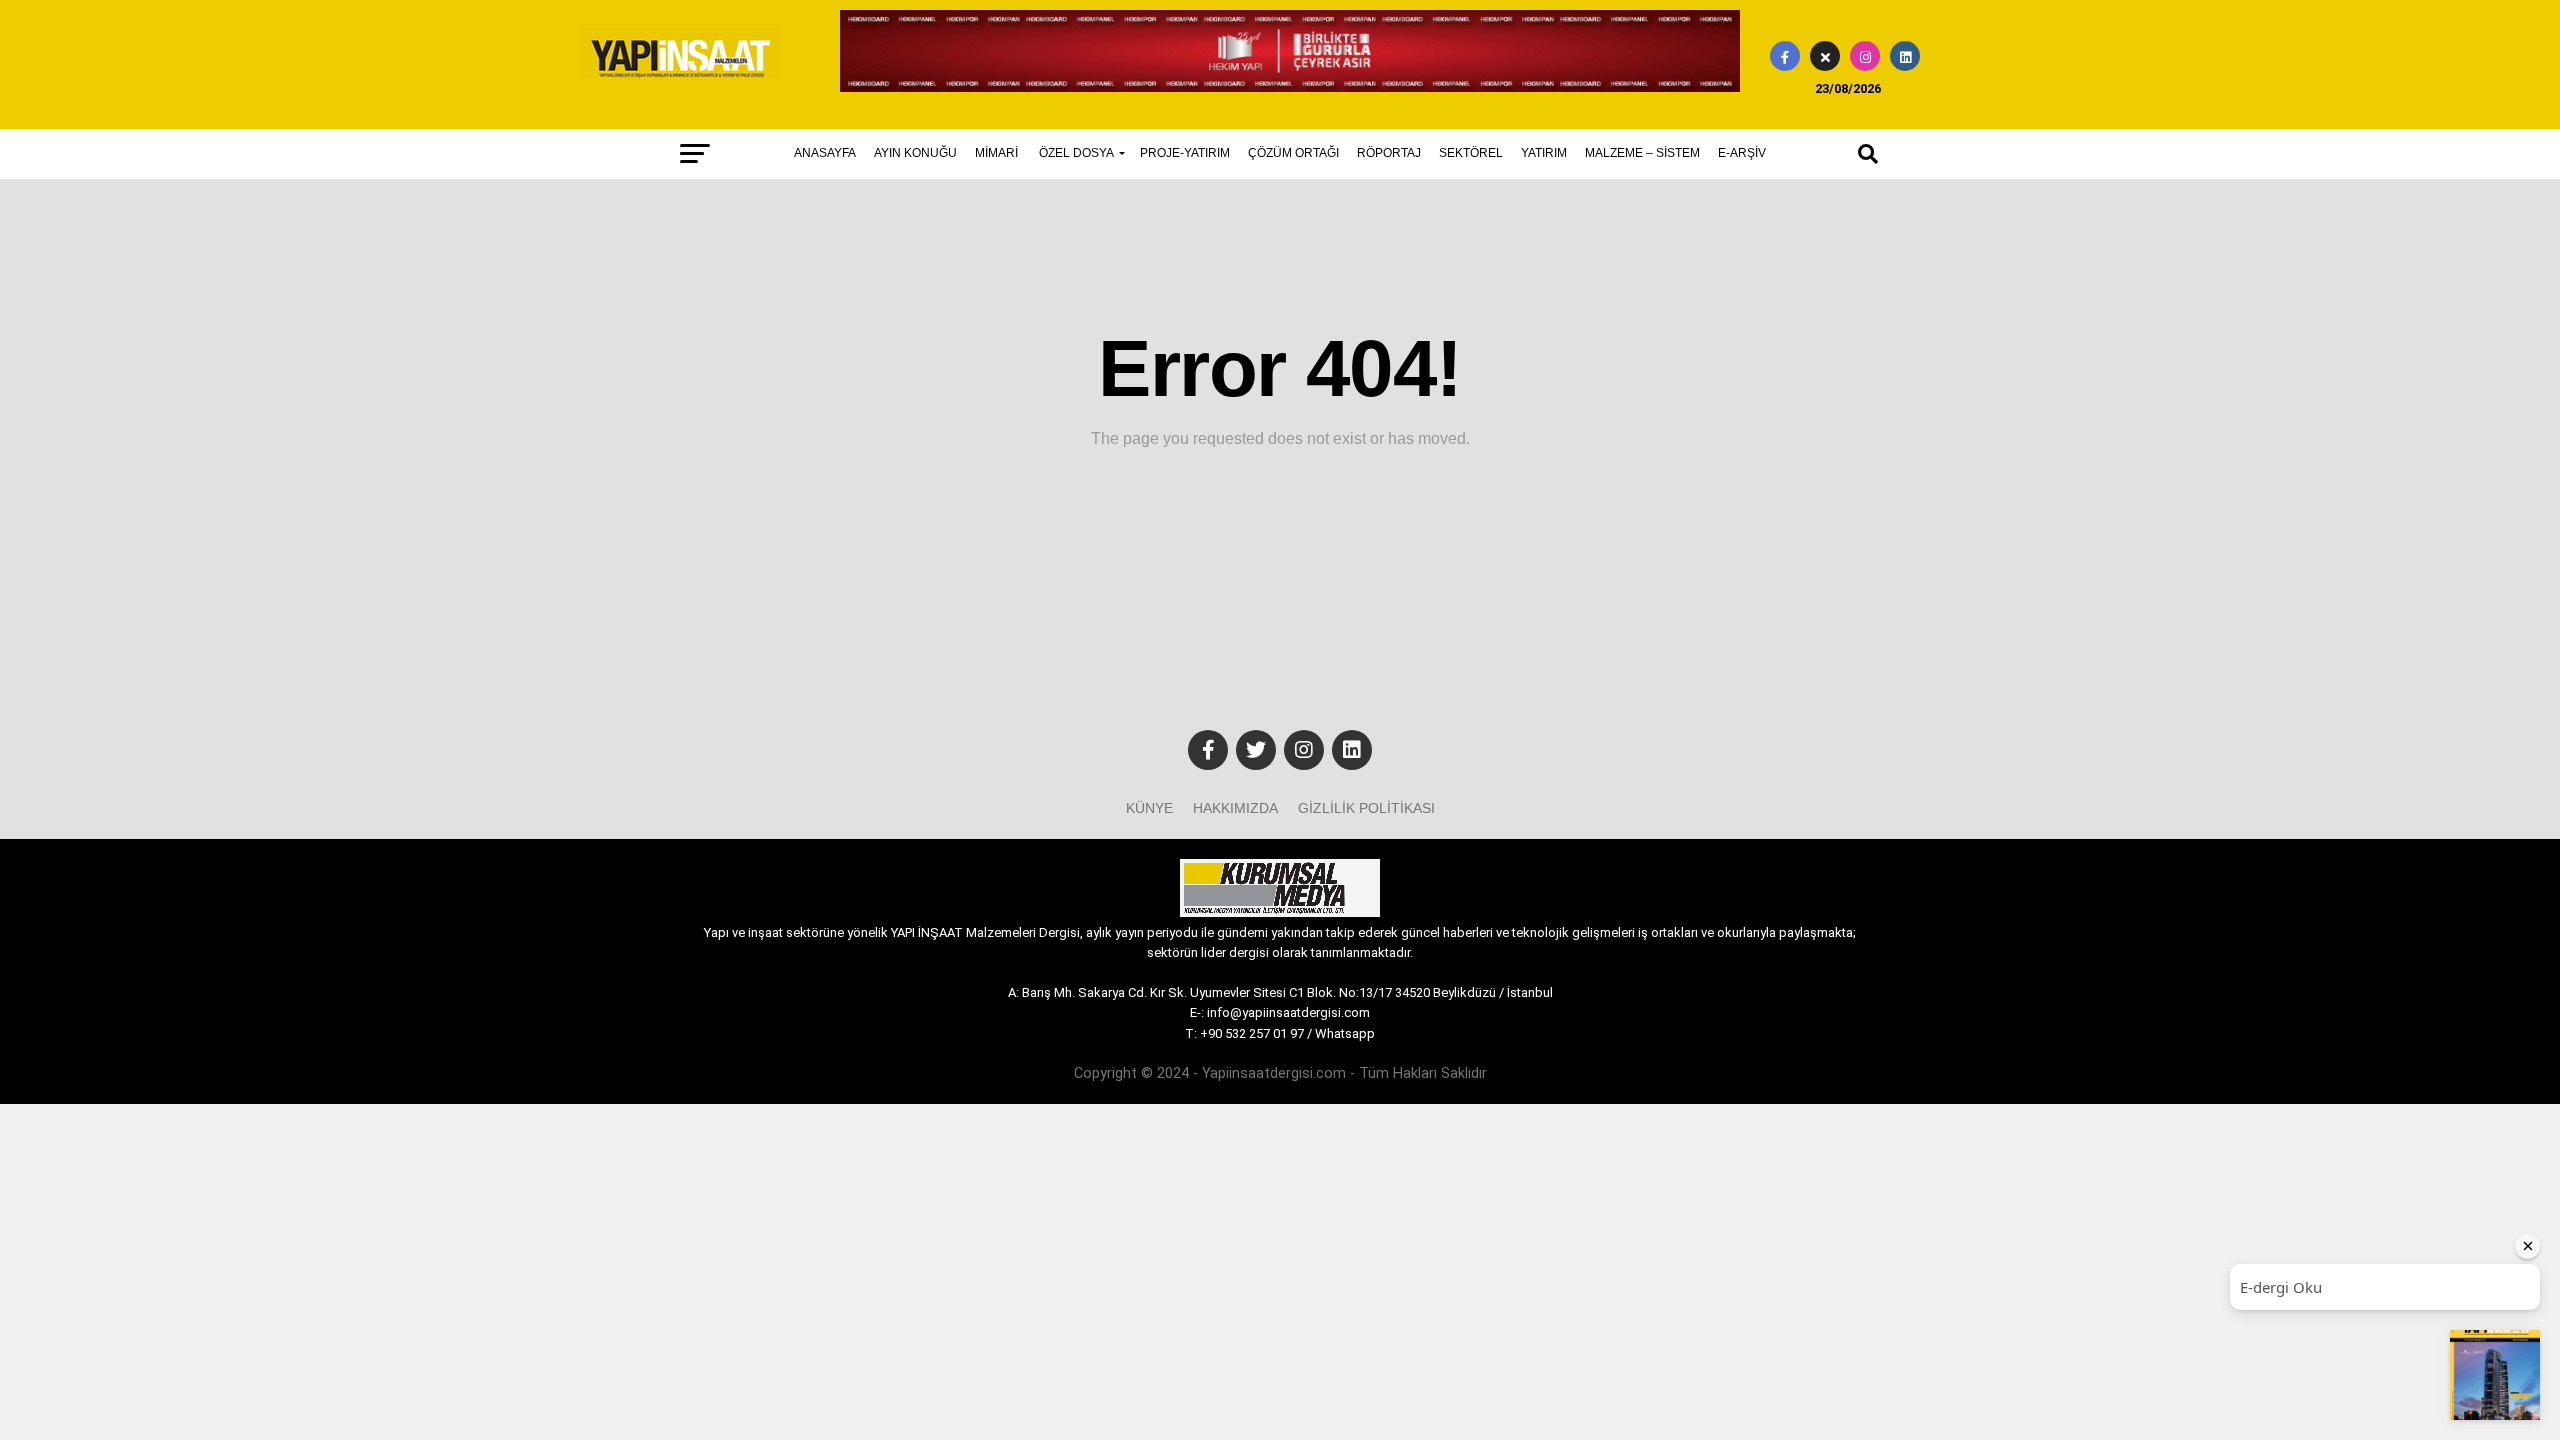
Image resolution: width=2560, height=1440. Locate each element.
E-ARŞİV (1742, 153)
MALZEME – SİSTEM (1642, 153)
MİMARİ (996, 153)
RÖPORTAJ (1389, 153)
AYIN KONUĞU (915, 153)
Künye (1149, 808)
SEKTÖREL (1471, 153)
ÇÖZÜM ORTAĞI (1293, 153)
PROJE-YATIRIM (1185, 153)
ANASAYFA (825, 153)
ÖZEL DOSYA (1076, 153)
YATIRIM (1544, 153)
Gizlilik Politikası (1366, 808)
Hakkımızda (1235, 808)
